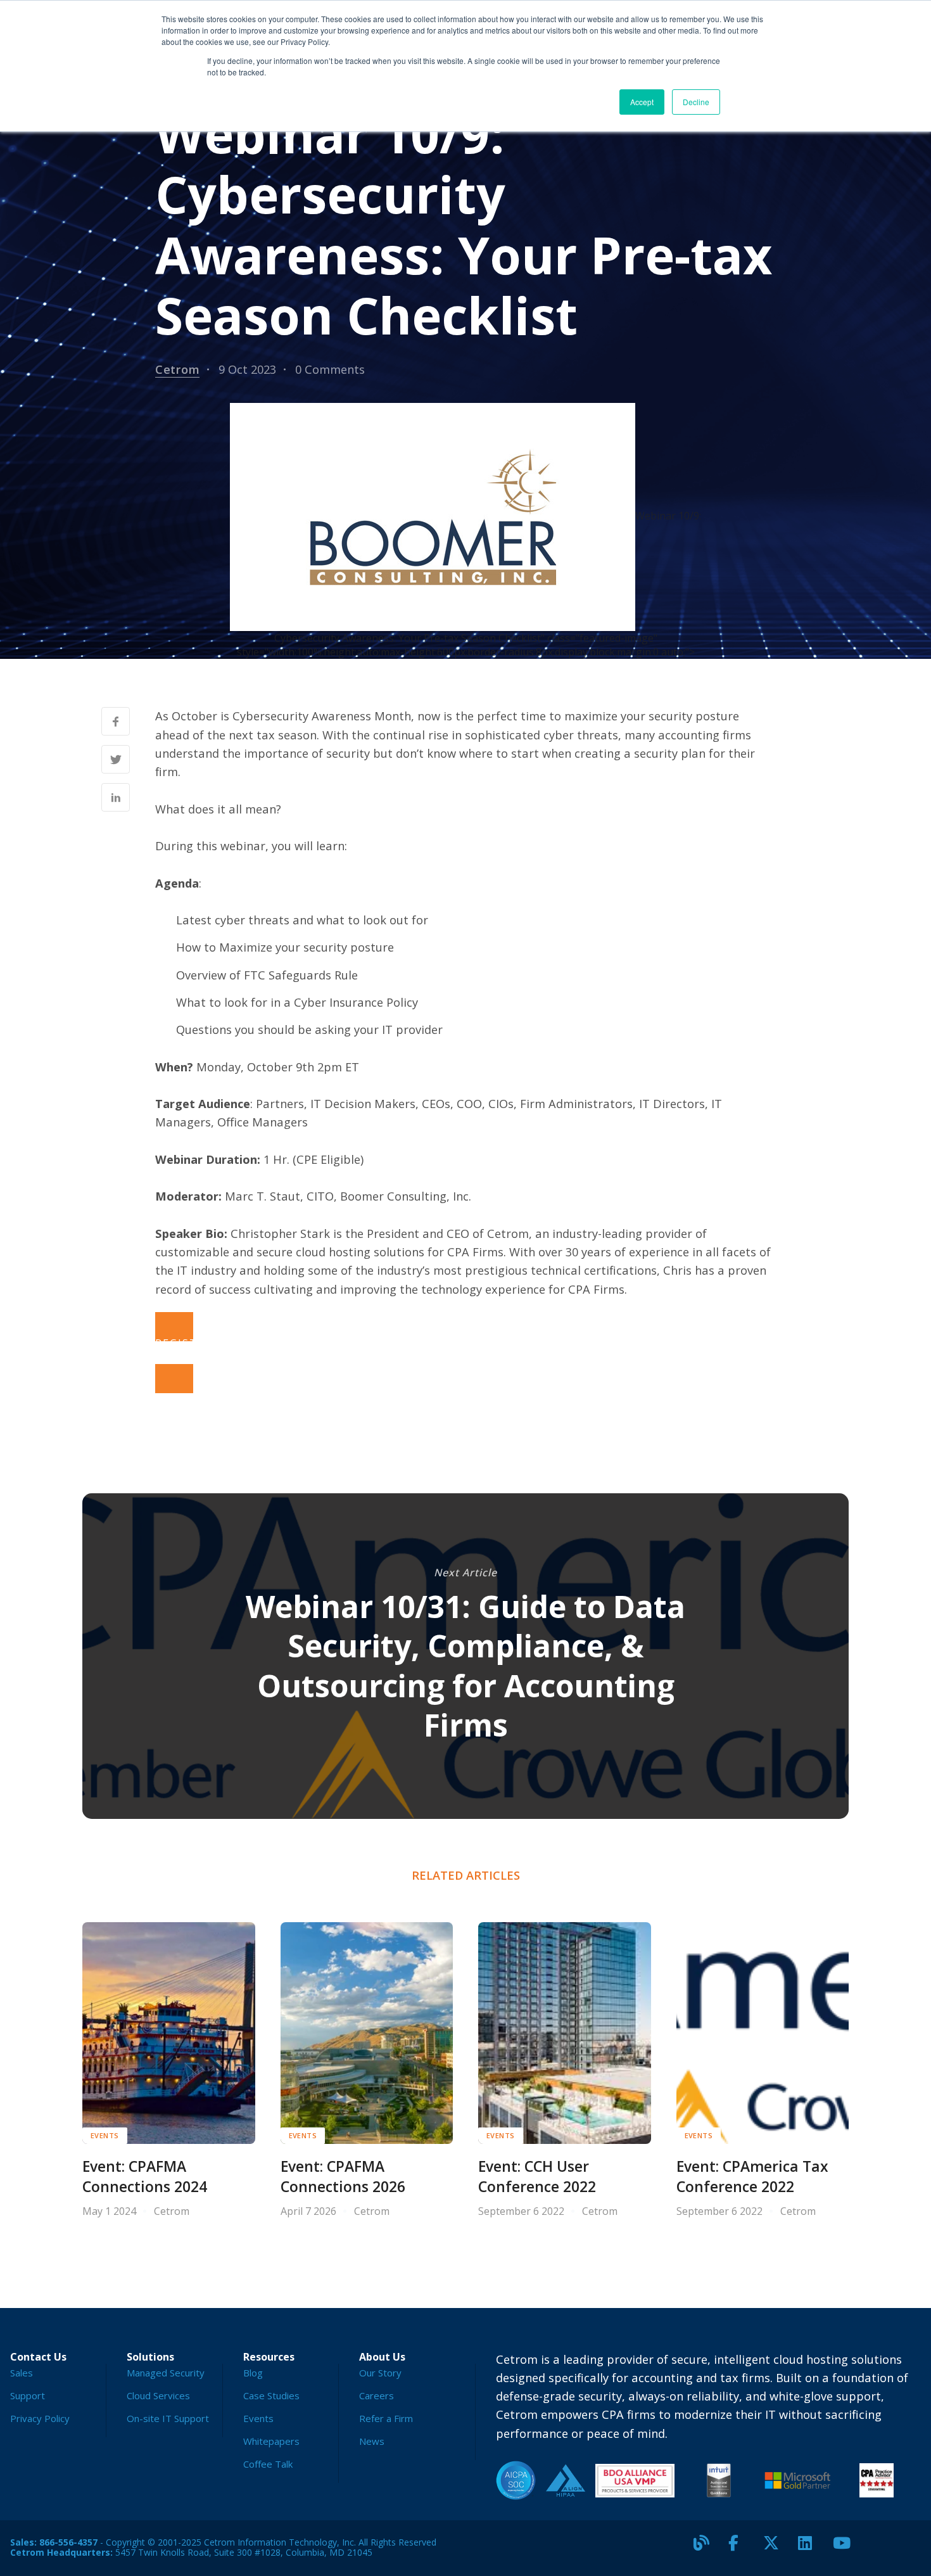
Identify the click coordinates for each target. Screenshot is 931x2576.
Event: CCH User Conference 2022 (537, 2177)
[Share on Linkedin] (116, 797)
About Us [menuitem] (382, 2357)
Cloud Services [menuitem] (158, 2395)
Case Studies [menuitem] (271, 2395)
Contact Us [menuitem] (38, 2357)
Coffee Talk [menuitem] (268, 2464)
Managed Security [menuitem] (166, 2373)
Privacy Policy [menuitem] (40, 2418)
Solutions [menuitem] (150, 2357)
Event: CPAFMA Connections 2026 (343, 2177)
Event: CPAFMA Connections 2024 (145, 2177)
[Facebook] (741, 2548)
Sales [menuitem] (22, 2373)
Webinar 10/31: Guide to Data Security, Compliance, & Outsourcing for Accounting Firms (465, 1666)
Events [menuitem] (258, 2418)
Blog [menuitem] (253, 2373)
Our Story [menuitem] (380, 2373)
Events (105, 2135)
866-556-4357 (68, 2542)
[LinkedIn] (811, 2548)
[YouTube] (845, 2548)
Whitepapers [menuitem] (271, 2441)
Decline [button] (696, 102)
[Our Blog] (706, 2548)
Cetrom (177, 369)
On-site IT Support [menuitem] (168, 2418)
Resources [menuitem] (269, 2357)
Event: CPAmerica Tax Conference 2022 (752, 2177)
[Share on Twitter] (116, 759)
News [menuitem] (372, 2441)
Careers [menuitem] (377, 2395)
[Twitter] (776, 2548)
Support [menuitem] (28, 2395)
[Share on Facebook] (116, 721)
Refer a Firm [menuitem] (386, 2418)
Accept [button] (642, 102)
